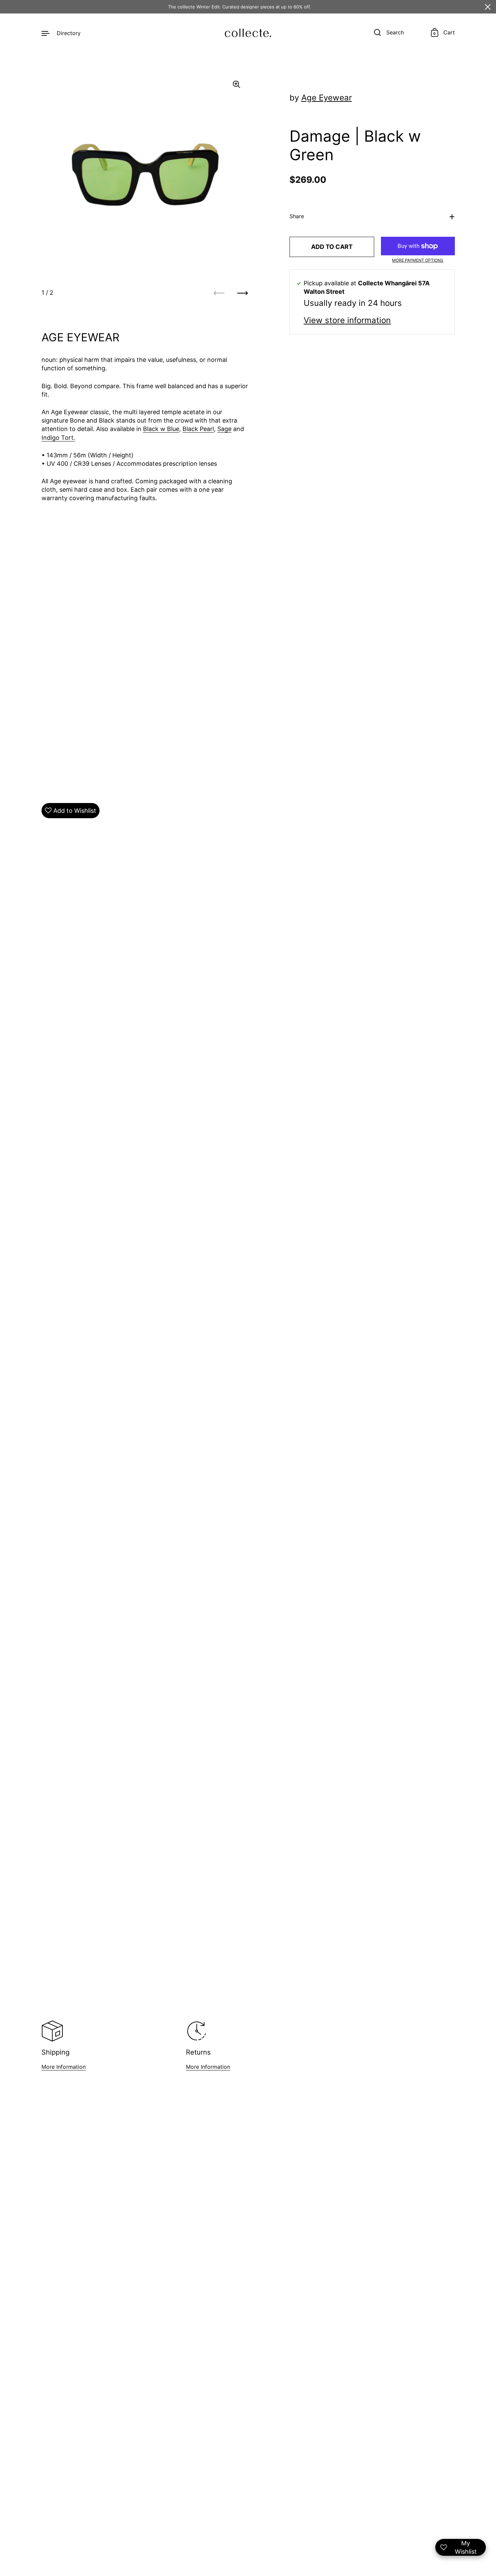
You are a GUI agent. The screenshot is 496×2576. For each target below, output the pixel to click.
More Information (64, 2067)
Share (297, 217)
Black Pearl (198, 429)
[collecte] (248, 33)
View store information (347, 320)
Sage (224, 429)
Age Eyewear (327, 98)
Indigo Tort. (58, 438)
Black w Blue (161, 429)
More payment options (418, 260)
